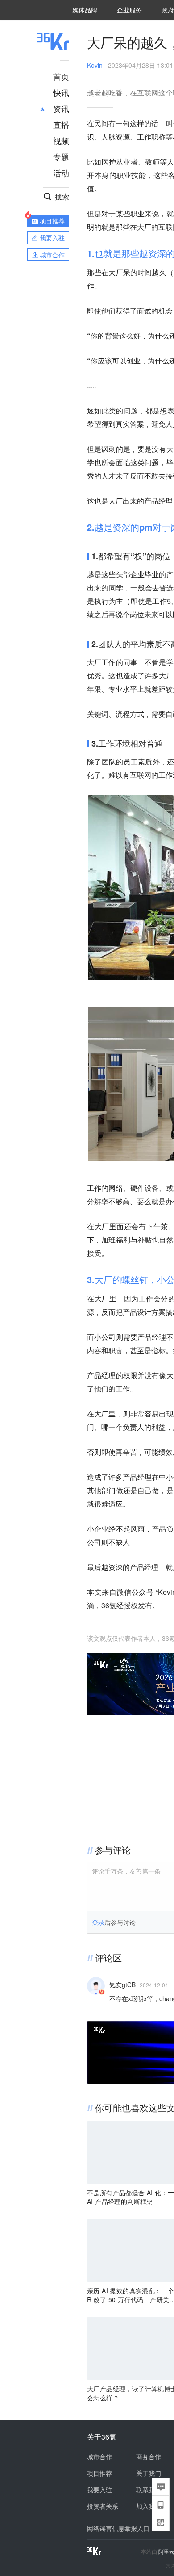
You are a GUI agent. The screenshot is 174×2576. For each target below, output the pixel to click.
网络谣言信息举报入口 (118, 2528)
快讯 (61, 92)
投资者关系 (103, 2506)
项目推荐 (99, 2473)
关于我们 (149, 2473)
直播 (61, 124)
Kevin (95, 65)
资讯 (61, 108)
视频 (61, 140)
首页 (61, 76)
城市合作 (99, 2456)
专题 (61, 157)
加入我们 (149, 2506)
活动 (61, 173)
